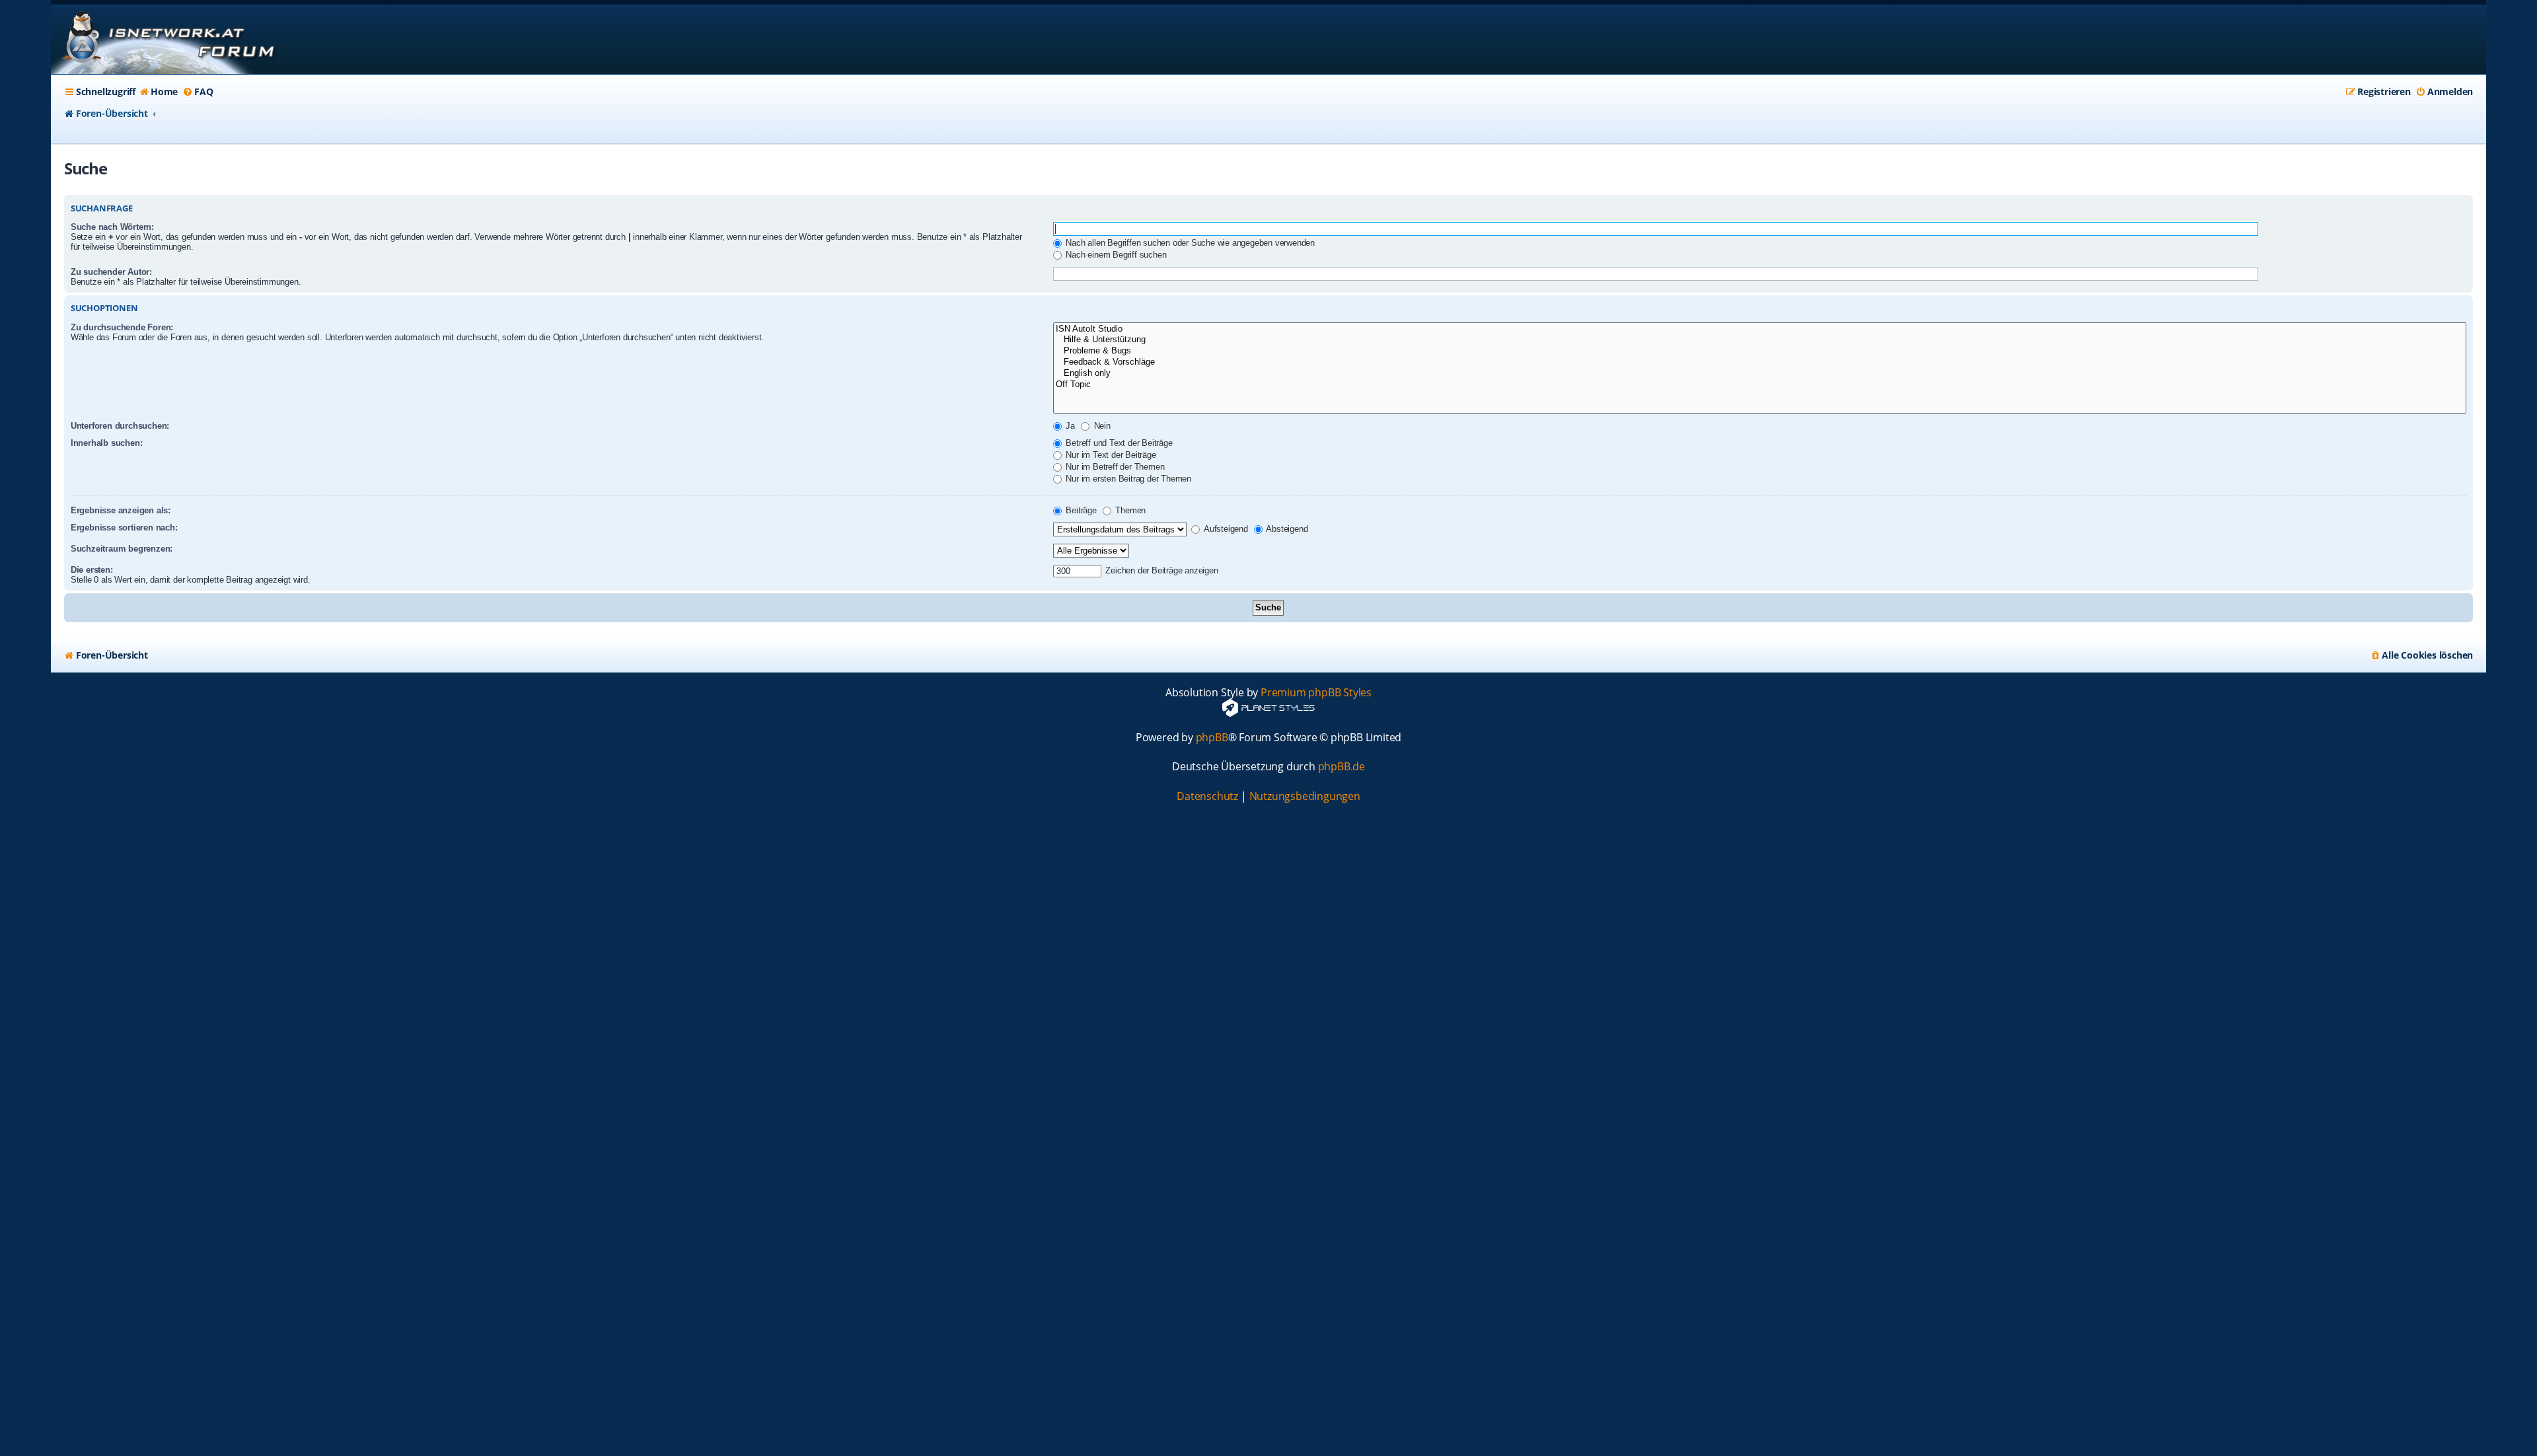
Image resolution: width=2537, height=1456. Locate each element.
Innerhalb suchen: (107, 443)
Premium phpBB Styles (1316, 693)
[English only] (1760, 374)
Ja (1069, 426)
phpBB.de (1342, 767)
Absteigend (1286, 529)
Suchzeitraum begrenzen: (122, 549)
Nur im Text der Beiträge (1110, 455)
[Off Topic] (1760, 385)
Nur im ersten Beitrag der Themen (1127, 479)
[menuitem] (158, 92)
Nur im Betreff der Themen (1114, 467)
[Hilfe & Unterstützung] (1760, 340)
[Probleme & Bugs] (1760, 351)
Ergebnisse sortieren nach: (124, 528)
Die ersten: (92, 570)
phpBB (1212, 738)
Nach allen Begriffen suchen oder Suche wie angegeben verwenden (1189, 243)
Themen (1130, 510)
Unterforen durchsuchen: (120, 426)
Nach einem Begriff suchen (1115, 255)
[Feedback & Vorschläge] (1760, 362)
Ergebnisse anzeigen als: (121, 510)
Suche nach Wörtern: (112, 227)
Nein (1101, 426)
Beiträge (1080, 510)
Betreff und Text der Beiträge (1118, 443)
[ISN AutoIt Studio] (1760, 329)
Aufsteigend (1225, 529)
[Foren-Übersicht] (166, 40)
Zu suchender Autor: (111, 272)
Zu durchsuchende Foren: (122, 327)
